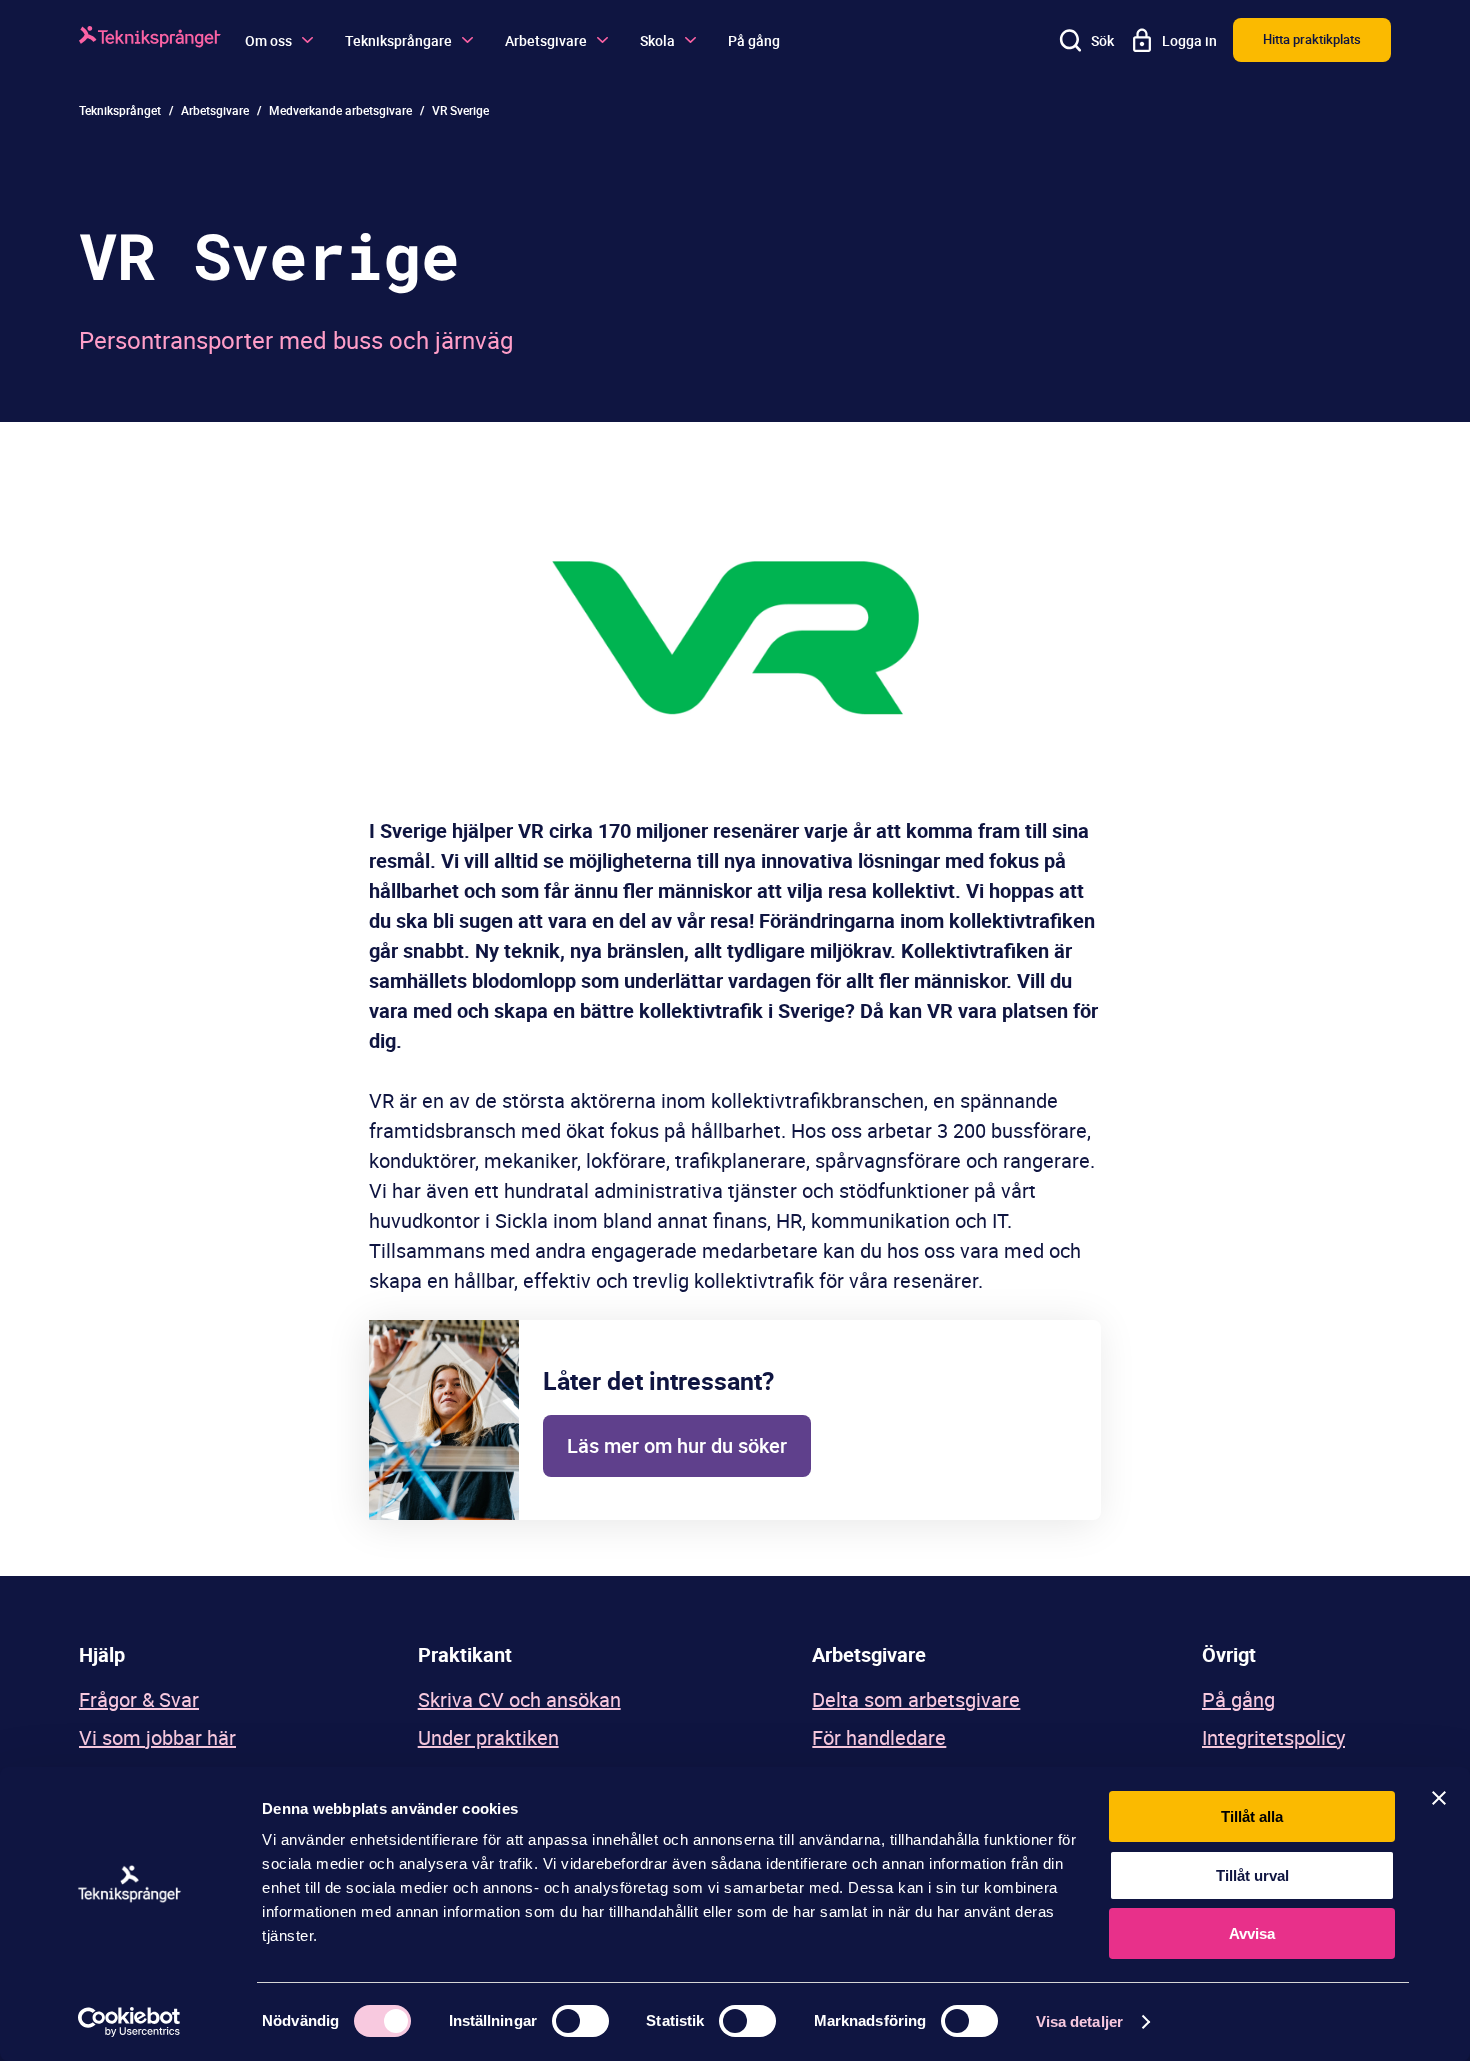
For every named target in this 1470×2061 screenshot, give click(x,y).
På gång (754, 40)
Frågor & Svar (139, 1699)
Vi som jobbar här (157, 1737)
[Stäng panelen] (1439, 1798)
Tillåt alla (1252, 1816)
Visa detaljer (1079, 2021)
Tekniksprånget (120, 110)
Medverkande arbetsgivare (340, 110)
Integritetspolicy (1273, 1737)
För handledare (879, 1737)
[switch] (580, 2021)
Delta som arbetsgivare (916, 1699)
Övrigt (1229, 1654)
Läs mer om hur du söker (677, 1445)
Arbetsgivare (546, 40)
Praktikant (465, 1654)
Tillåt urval (1252, 1875)
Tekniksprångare (398, 40)
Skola (657, 40)
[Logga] (150, 39)
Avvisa (1252, 1933)
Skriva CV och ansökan (519, 1699)
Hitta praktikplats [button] (1312, 39)
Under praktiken (488, 1737)
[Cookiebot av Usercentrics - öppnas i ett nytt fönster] (129, 2022)
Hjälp (102, 1654)
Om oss (268, 40)
